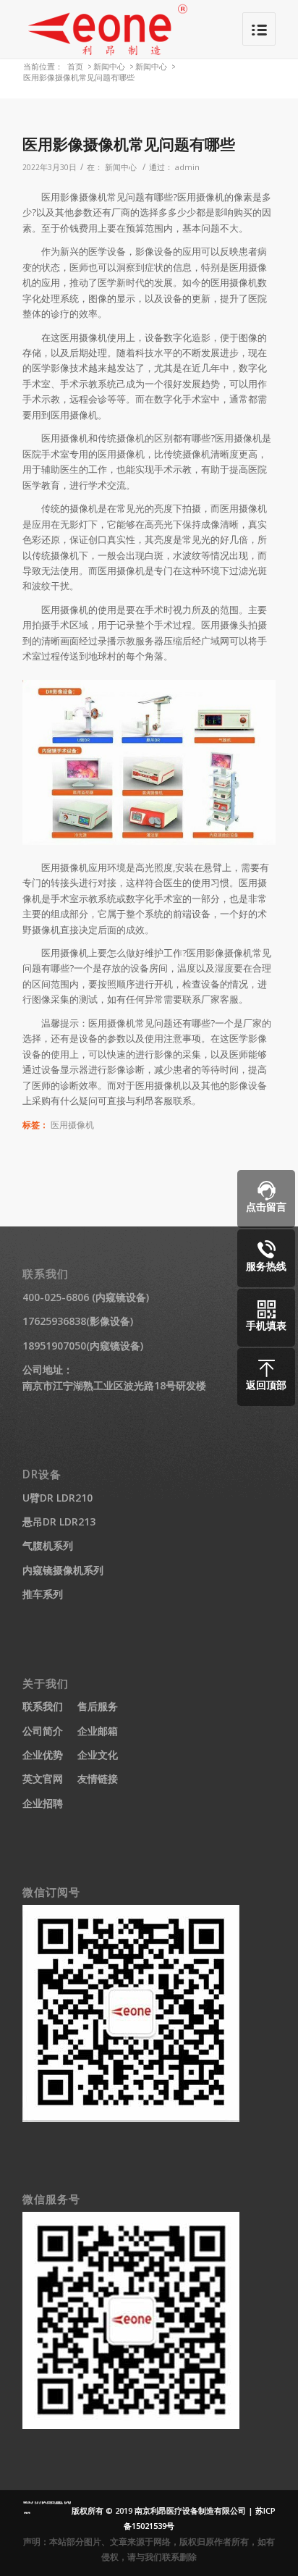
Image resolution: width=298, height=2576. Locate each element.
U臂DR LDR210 (58, 1498)
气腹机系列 (48, 1545)
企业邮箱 (98, 1731)
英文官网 (43, 1779)
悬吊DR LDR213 (59, 1521)
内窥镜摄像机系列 (63, 1570)
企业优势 (43, 1755)
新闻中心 (109, 66)
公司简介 (43, 1731)
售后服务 (98, 1706)
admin (187, 167)
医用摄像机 (72, 1124)
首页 (75, 66)
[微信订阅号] (131, 2118)
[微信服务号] (131, 2425)
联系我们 (43, 1706)
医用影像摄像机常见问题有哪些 (129, 144)
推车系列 (43, 1594)
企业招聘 (43, 1803)
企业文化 (98, 1755)
